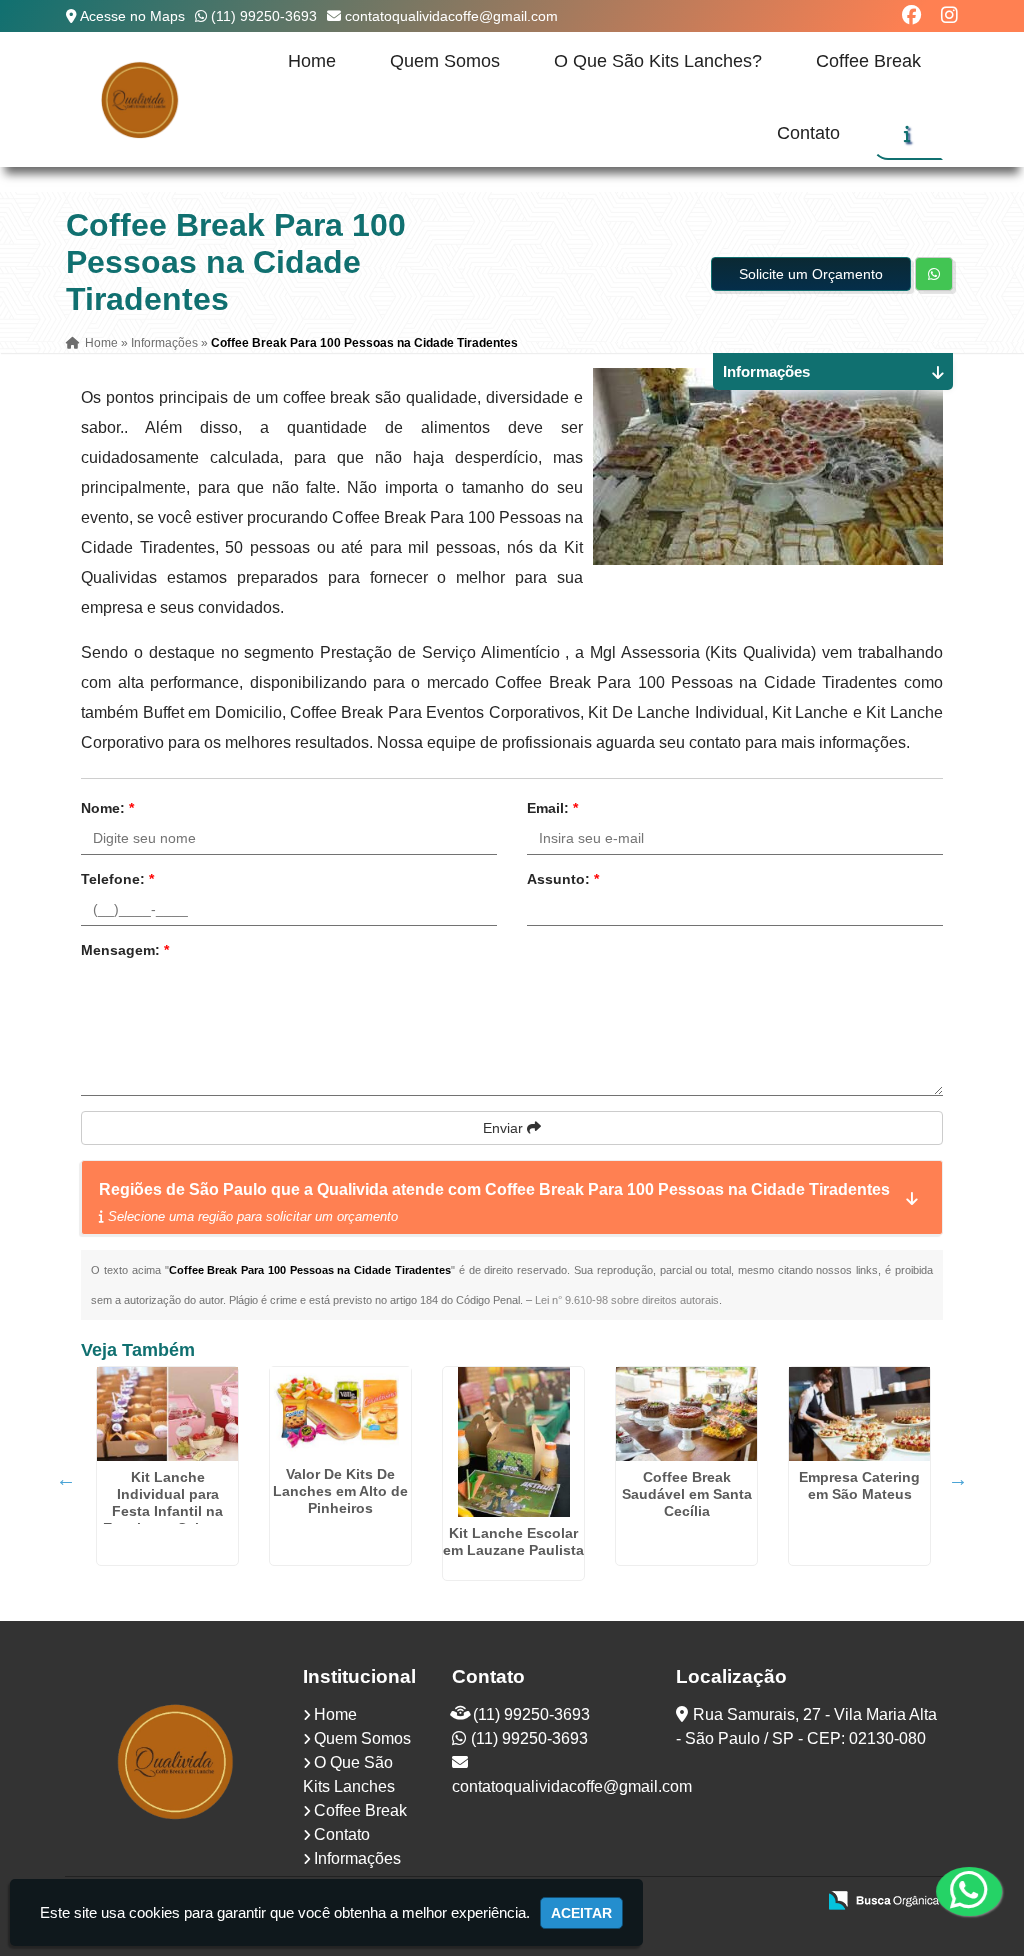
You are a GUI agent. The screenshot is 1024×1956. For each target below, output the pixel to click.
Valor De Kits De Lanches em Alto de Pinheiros (340, 1491)
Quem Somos (445, 61)
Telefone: (117, 879)
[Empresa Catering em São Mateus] (859, 1414)
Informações (357, 1858)
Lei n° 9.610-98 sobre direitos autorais (627, 1300)
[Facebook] (911, 15)
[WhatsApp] (955, 1891)
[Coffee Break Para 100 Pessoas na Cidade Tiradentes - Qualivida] (140, 99)
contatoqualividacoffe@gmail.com (451, 16)
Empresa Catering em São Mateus (859, 1485)
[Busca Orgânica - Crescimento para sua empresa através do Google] (883, 1898)
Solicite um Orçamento (811, 274)
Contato (808, 133)
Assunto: (563, 879)
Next (958, 1479)
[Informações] (907, 134)
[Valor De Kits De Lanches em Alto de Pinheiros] (340, 1412)
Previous (66, 1479)
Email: (552, 808)
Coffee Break (868, 61)
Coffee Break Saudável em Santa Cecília (687, 1494)
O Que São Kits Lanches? (658, 61)
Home (312, 61)
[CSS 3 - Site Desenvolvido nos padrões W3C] (722, 1902)
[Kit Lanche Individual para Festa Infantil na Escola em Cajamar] (167, 1414)
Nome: (107, 808)
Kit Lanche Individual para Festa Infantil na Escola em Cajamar (167, 1502)
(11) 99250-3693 (264, 16)
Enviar (505, 1128)
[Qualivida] (177, 1761)
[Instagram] (949, 15)
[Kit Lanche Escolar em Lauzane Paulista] (513, 1442)
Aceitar (581, 1913)
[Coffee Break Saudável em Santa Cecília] (686, 1414)
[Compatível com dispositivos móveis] (791, 1902)
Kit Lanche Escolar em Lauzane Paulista (513, 1541)
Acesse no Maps (132, 16)
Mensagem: (125, 950)
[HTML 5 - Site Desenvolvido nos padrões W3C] (653, 1902)
